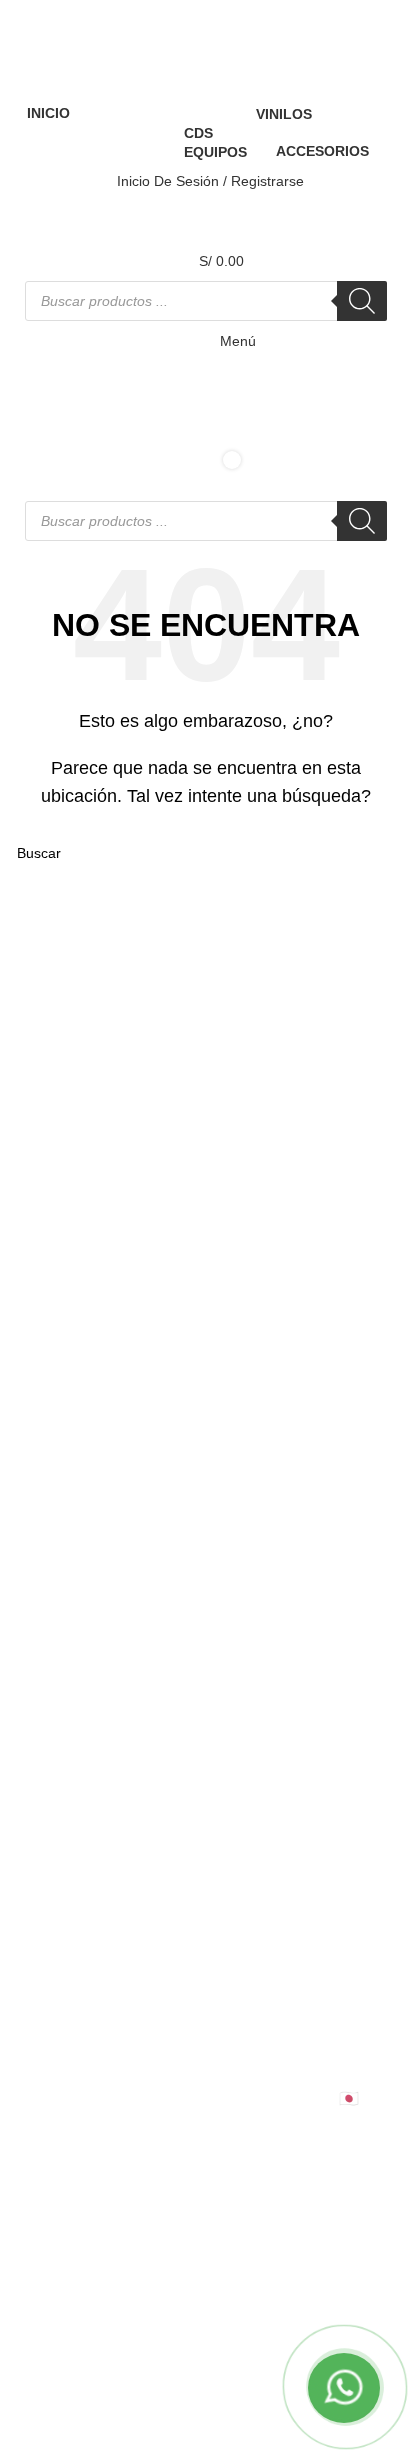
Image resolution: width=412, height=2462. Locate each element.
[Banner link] (206, 1231)
